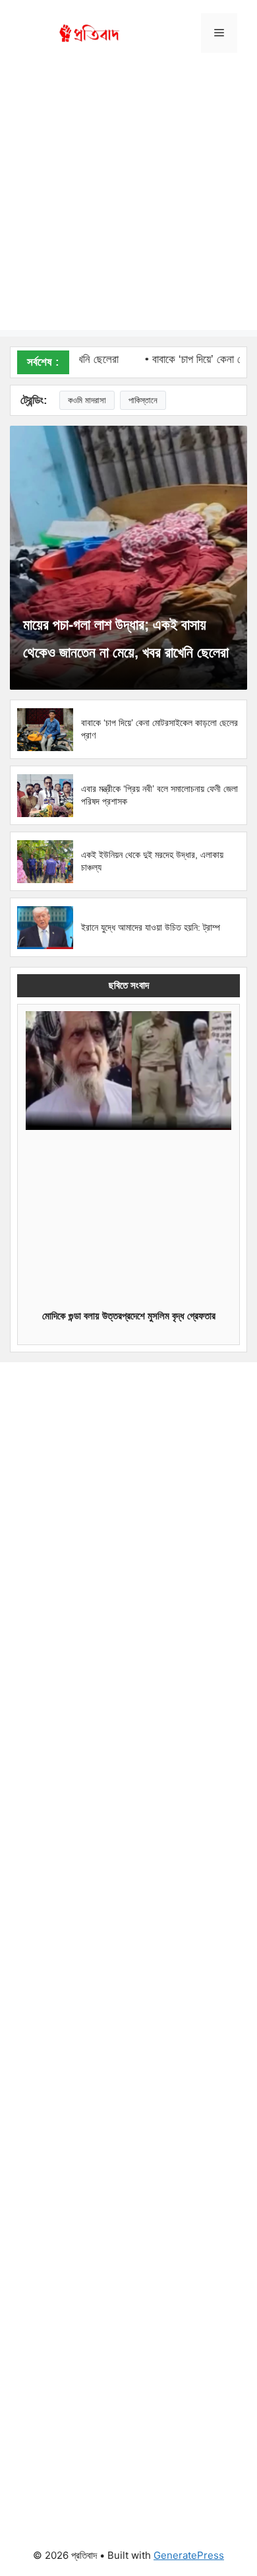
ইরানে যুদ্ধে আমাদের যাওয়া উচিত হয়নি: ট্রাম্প (151, 927)
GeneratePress (189, 2555)
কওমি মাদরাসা (87, 400)
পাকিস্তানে (143, 400)
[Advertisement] (128, 201)
